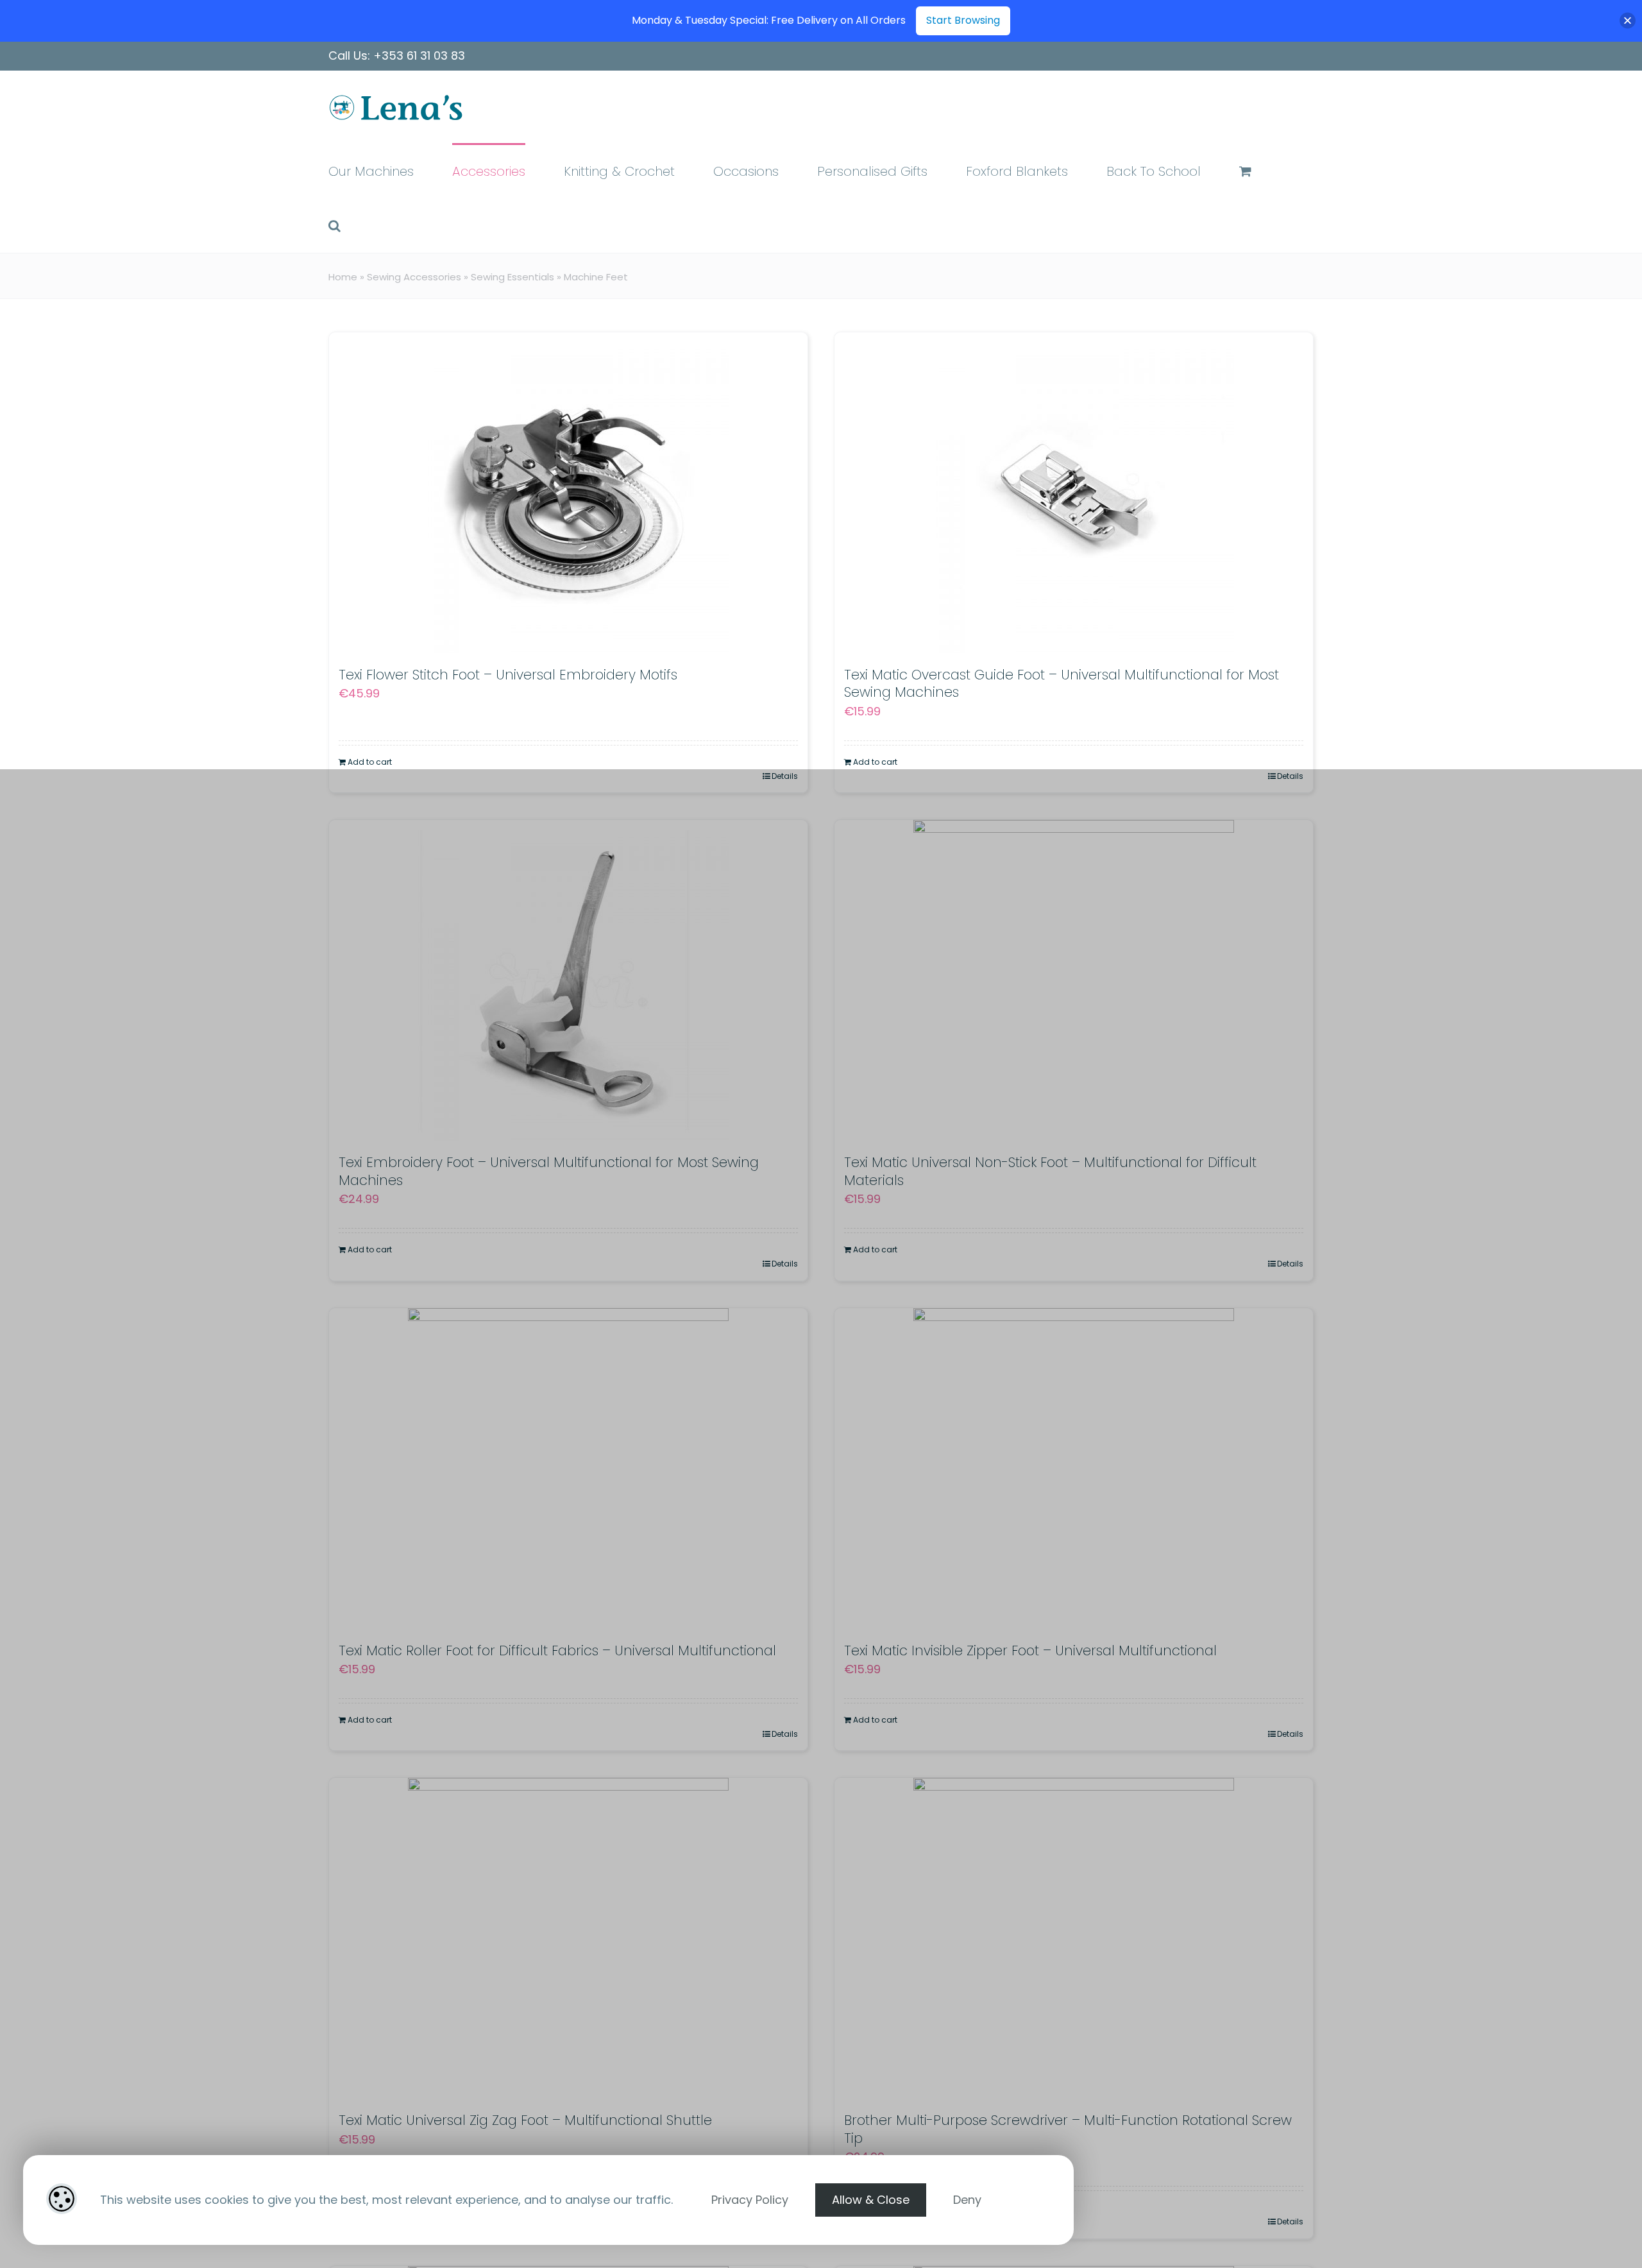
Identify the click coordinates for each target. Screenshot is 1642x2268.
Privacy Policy (750, 2200)
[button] (334, 225)
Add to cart (370, 762)
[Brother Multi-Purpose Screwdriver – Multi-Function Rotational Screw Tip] (1074, 1938)
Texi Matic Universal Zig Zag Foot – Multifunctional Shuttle (525, 2120)
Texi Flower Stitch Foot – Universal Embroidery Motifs (508, 675)
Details (785, 776)
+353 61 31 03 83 (419, 55)
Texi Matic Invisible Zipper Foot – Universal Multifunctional (1030, 1650)
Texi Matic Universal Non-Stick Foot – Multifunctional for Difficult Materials (1050, 1171)
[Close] (1628, 21)
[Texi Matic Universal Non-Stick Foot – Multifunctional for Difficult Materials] (1074, 980)
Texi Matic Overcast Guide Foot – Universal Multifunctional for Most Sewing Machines (1062, 683)
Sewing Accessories (414, 277)
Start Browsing (963, 20)
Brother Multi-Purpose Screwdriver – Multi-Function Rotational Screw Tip (1068, 2129)
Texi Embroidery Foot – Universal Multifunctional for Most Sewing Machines (549, 1171)
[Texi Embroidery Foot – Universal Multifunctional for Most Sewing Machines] (568, 980)
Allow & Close (871, 2200)
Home (343, 277)
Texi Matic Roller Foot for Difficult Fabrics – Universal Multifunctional (557, 1650)
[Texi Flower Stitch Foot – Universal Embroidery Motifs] (568, 493)
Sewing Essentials (512, 277)
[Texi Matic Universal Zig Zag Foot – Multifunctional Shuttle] (568, 1938)
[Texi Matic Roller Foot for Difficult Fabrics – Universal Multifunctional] (568, 1469)
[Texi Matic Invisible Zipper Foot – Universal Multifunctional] (1074, 1469)
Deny (967, 2200)
